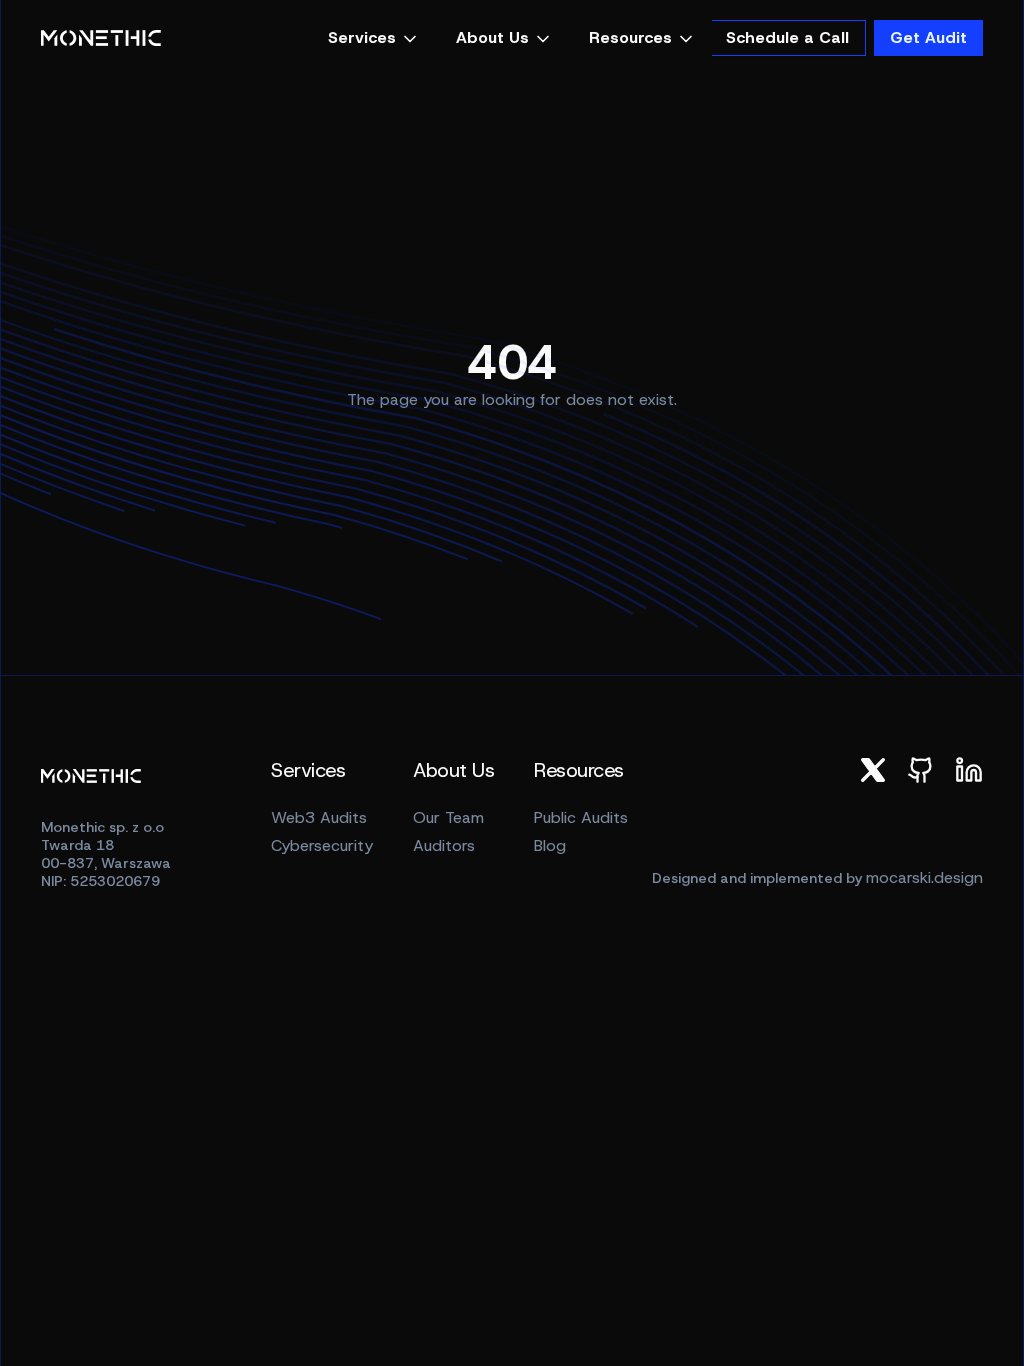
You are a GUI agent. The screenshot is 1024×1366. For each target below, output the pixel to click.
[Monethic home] (101, 38)
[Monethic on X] (873, 770)
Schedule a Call (787, 37)
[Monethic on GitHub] (921, 770)
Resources (630, 37)
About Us (492, 37)
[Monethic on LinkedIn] (969, 770)
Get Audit (928, 37)
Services (362, 37)
